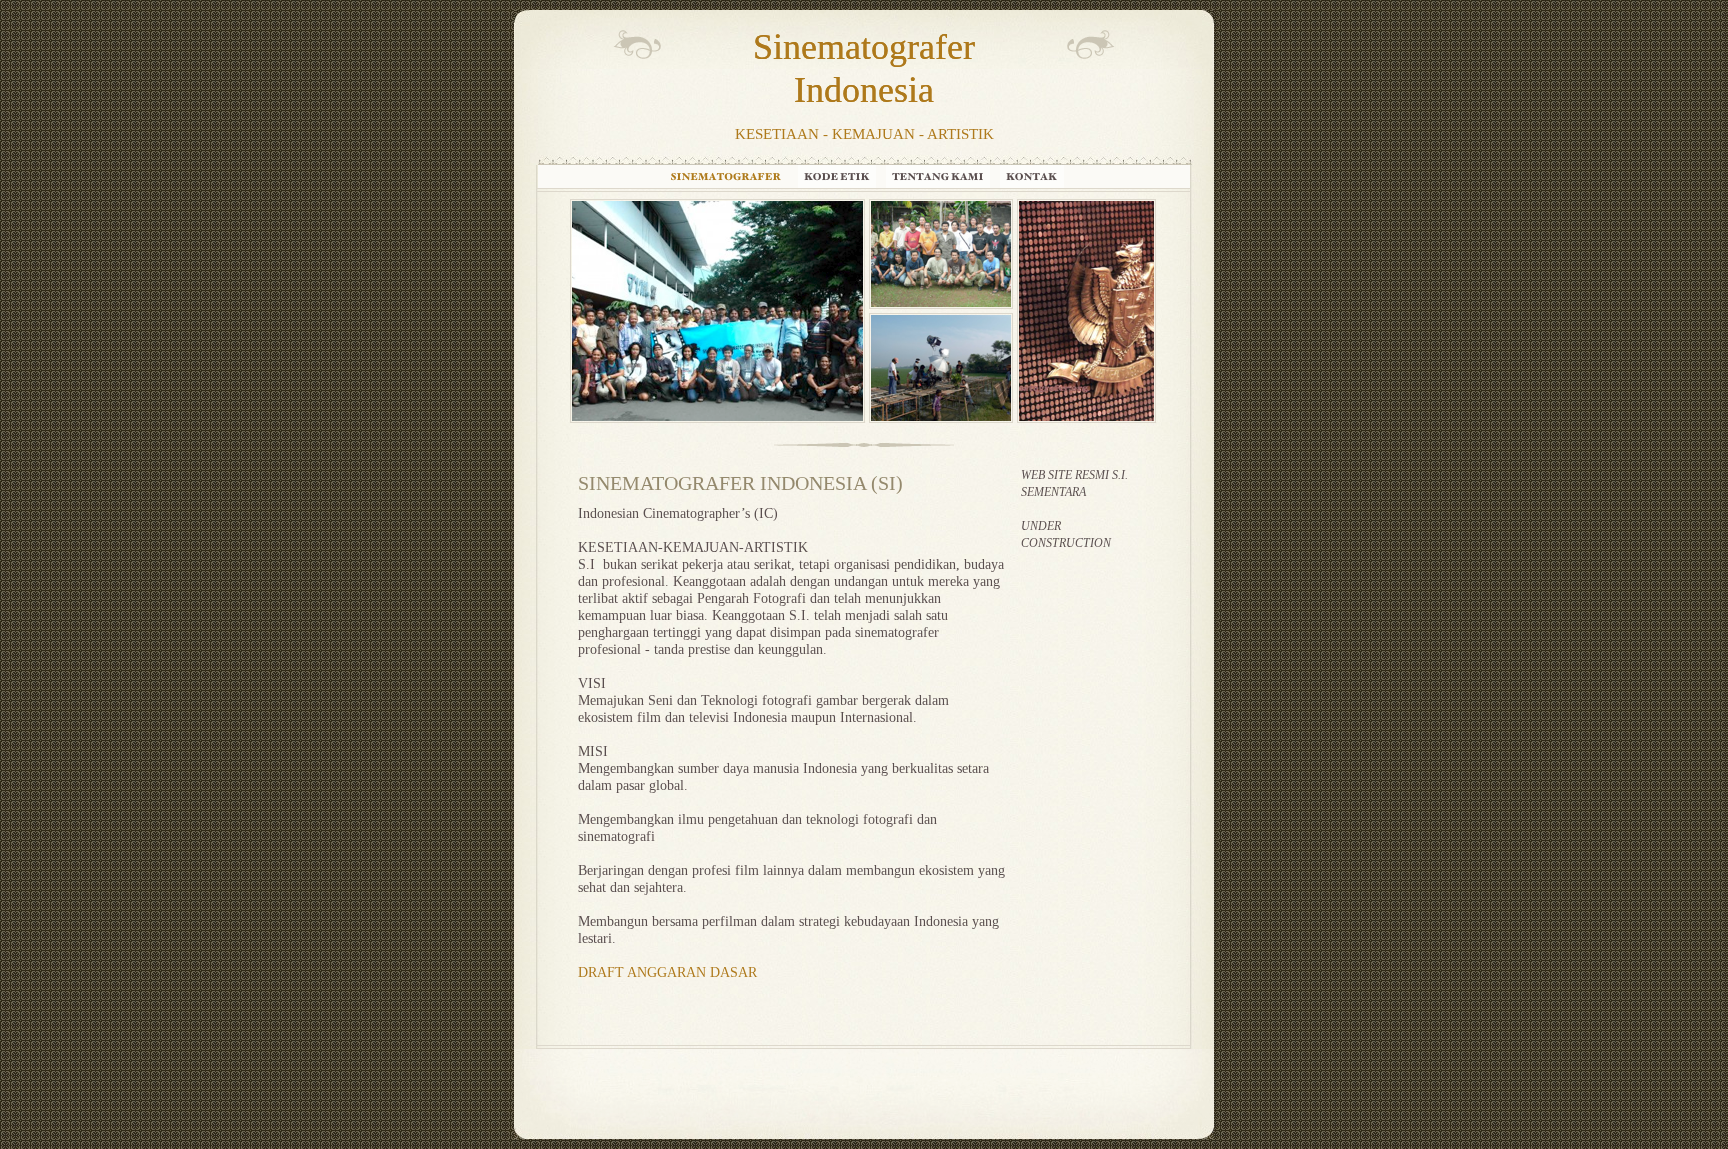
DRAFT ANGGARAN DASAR (667, 972)
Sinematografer (864, 47)
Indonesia (864, 90)
